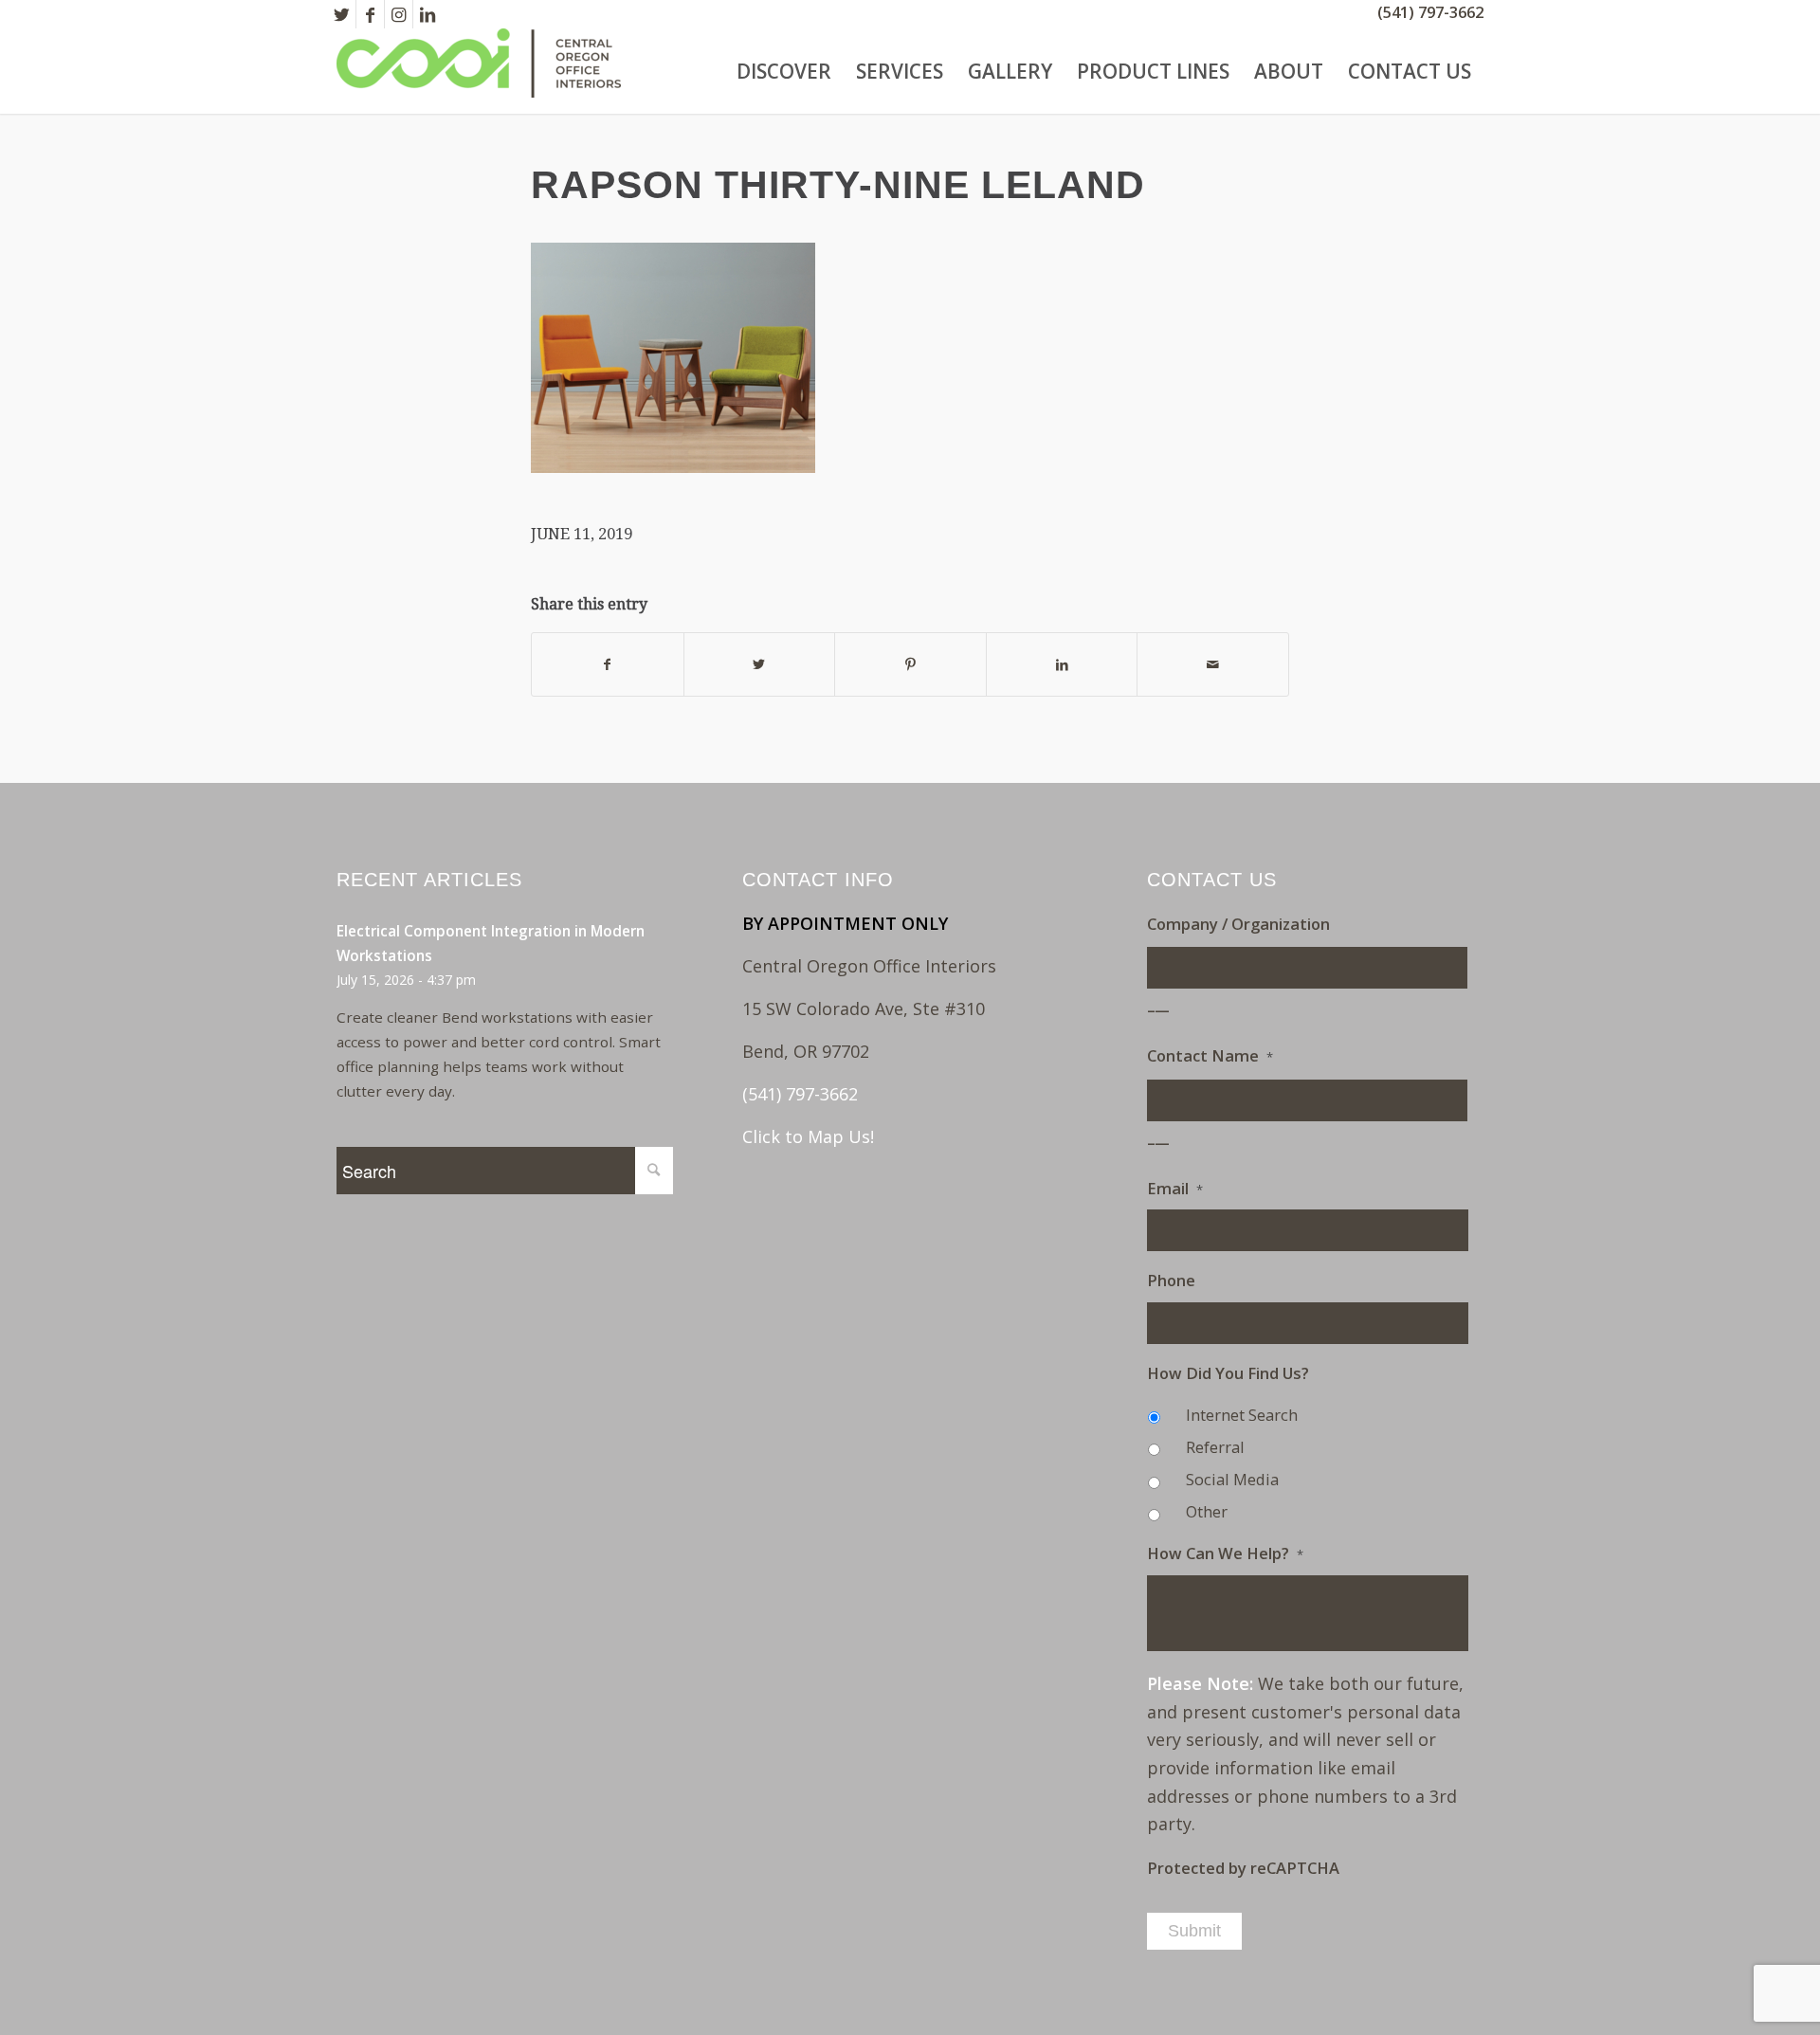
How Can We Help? (1225, 1554)
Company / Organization (1238, 924)
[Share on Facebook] (608, 664)
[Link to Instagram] (399, 14)
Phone (1171, 1281)
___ (1159, 1003)
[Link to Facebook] (370, 14)
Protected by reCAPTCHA (1243, 1868)
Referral (1215, 1447)
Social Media (1232, 1479)
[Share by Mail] (1213, 664)
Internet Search (1242, 1415)
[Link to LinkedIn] (428, 14)
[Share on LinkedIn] (1062, 664)
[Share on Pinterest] (910, 664)
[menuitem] (784, 71)
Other (1207, 1511)
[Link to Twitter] (342, 14)
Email (1175, 1189)
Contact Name (1210, 1056)
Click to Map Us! (808, 1136)
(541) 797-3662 (1430, 12)
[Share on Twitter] (760, 664)
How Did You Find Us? (1228, 1373)
